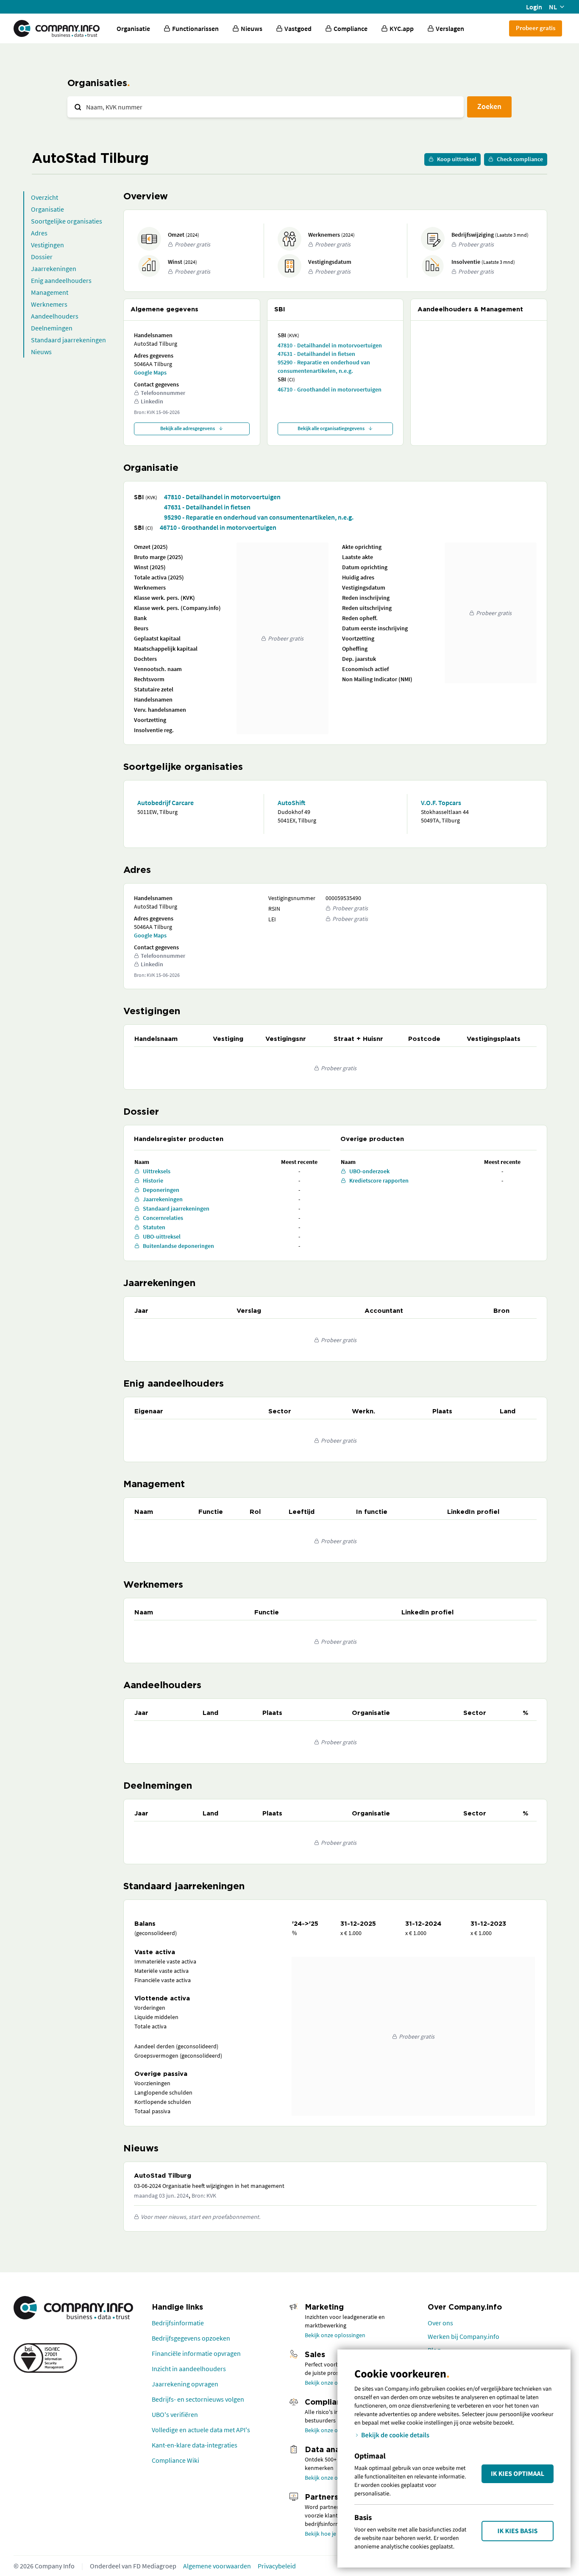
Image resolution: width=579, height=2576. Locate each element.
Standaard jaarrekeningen (68, 340)
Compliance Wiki (175, 2460)
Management (50, 292)
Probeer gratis (536, 28)
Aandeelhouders (55, 316)
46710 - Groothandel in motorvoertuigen (330, 389)
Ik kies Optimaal (518, 2474)
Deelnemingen (52, 328)
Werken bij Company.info (463, 2336)
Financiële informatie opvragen (196, 2353)
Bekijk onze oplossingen (335, 2335)
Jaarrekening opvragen (185, 2384)
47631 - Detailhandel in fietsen (316, 354)
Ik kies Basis (518, 2531)
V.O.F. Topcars (441, 803)
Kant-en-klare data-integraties (195, 2445)
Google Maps (150, 372)
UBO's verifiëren (175, 2414)
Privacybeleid (277, 2566)
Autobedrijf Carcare (166, 803)
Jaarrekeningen (54, 269)
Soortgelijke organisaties (67, 221)
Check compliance (520, 159)
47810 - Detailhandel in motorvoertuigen (330, 345)
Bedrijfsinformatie (178, 2323)
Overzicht (45, 197)
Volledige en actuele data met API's (201, 2430)
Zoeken (489, 106)
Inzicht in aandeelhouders (189, 2369)
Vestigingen (47, 245)
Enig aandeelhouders (61, 280)
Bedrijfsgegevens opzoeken (191, 2338)
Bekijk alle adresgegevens (188, 428)
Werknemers (49, 304)
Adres (39, 233)
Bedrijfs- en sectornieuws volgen (198, 2399)
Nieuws (41, 352)
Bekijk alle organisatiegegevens (331, 428)
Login (534, 7)
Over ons (440, 2323)
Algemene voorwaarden (217, 2566)
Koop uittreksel (457, 159)
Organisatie (133, 28)
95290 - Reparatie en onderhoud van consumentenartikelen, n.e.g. (324, 366)
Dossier (42, 257)
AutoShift (291, 803)
